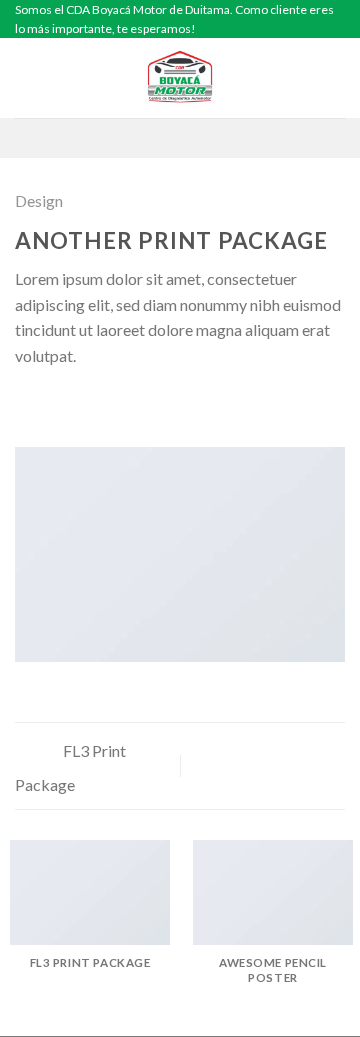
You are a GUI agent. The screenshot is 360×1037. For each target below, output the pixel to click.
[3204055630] (211, 137)
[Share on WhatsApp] (27, 404)
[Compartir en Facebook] (52, 404)
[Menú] (27, 78)
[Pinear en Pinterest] (125, 404)
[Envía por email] (100, 404)
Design (39, 200)
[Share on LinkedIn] (149, 404)
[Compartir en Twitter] (76, 404)
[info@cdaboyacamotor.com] (148, 137)
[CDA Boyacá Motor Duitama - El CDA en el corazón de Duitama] (180, 78)
